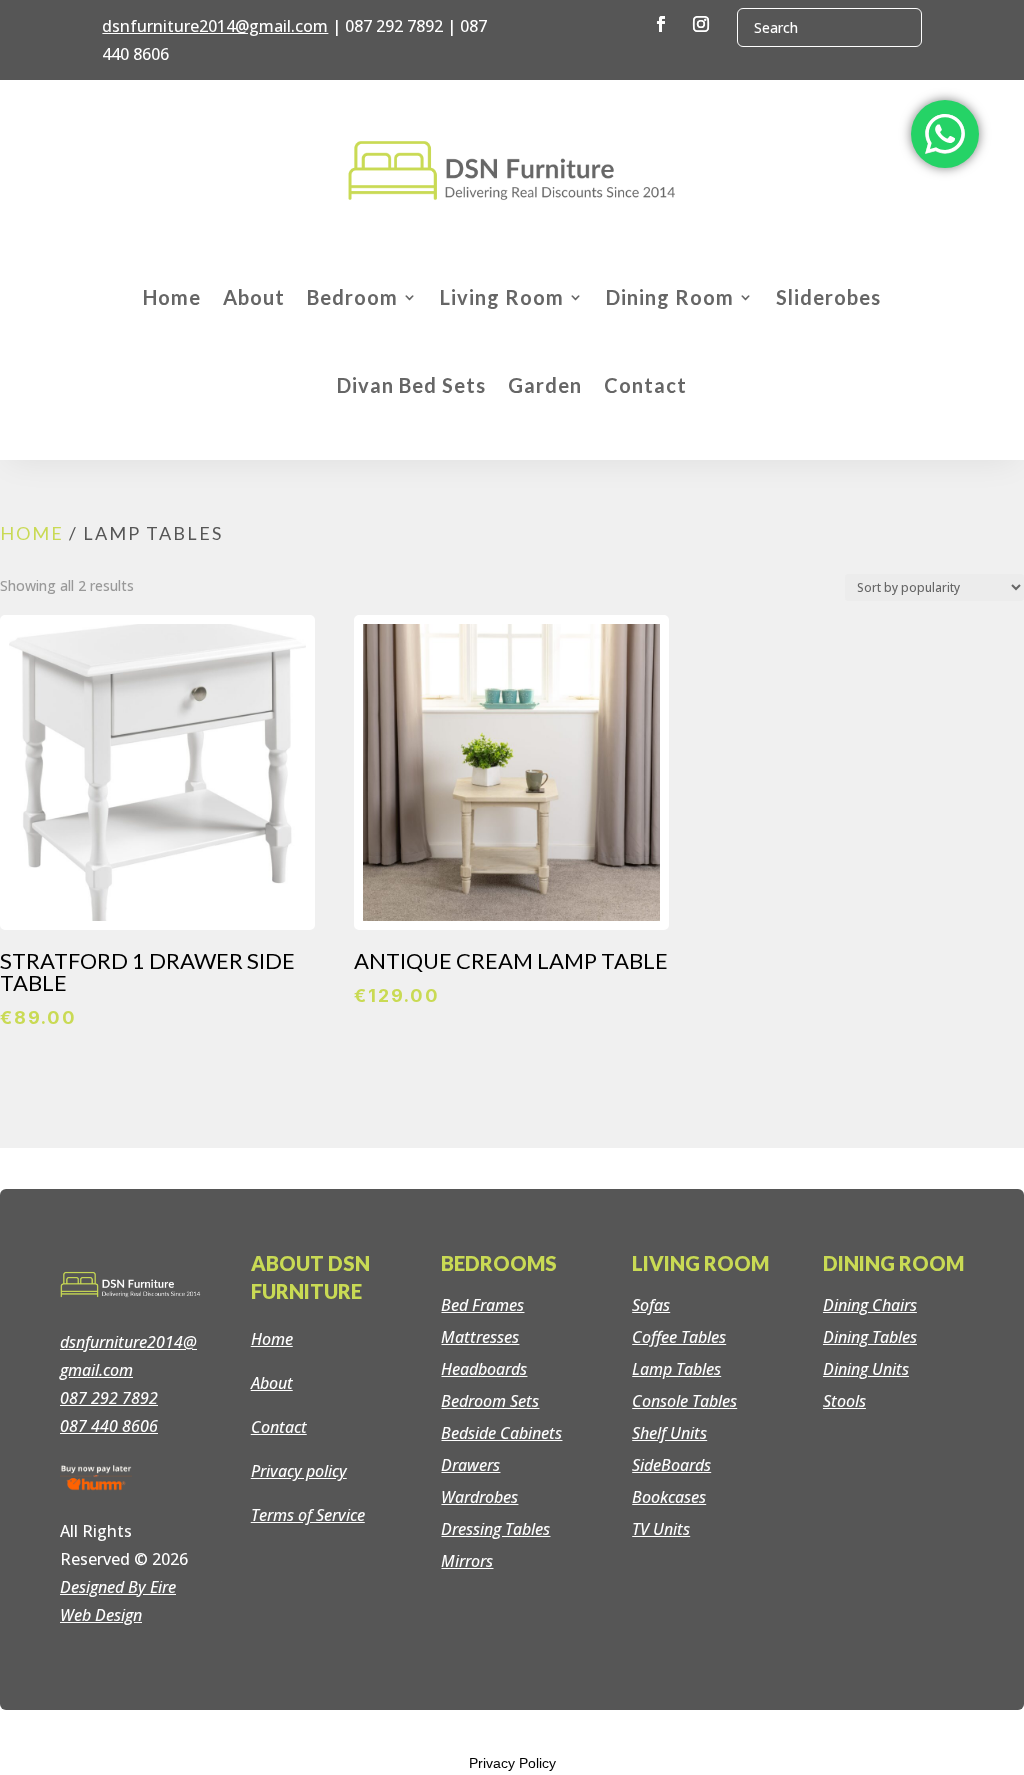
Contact (645, 385)
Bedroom (352, 297)
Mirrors (467, 1561)
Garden (545, 385)
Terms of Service (308, 1515)
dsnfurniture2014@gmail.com (215, 26)
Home (172, 297)
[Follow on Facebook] (661, 24)
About (254, 297)
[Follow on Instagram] (701, 24)
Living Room (502, 297)
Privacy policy (299, 1471)
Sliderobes (828, 297)
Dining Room (670, 297)
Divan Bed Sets (411, 385)
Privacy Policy (512, 1763)
